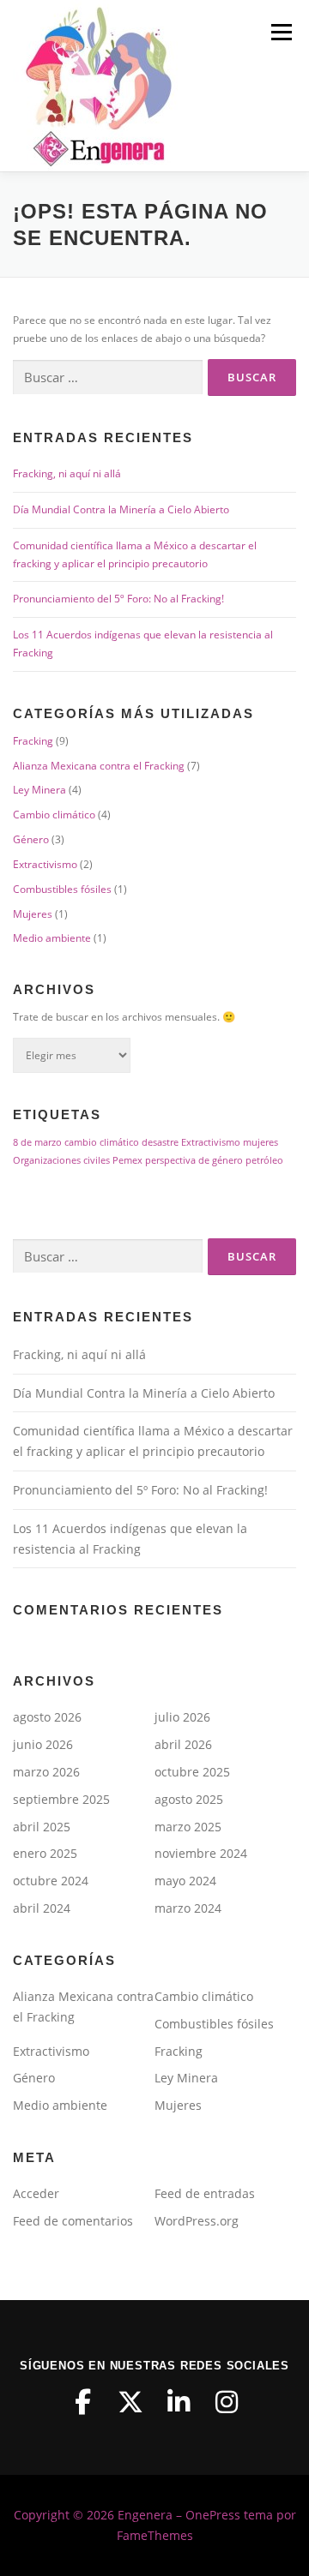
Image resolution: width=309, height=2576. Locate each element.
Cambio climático (54, 815)
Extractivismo (45, 864)
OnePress (213, 2515)
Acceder (36, 2193)
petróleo (264, 1160)
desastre (160, 1142)
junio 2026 (43, 1744)
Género (31, 839)
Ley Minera (39, 790)
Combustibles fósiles (62, 889)
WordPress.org (197, 2221)
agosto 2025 (189, 1799)
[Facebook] (82, 2402)
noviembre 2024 (201, 1853)
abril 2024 (42, 1908)
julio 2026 (182, 1717)
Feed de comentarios (73, 2221)
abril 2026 (183, 1744)
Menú (280, 32)
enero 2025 (45, 1853)
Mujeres (33, 914)
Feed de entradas (205, 2193)
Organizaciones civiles (61, 1160)
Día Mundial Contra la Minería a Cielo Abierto (121, 509)
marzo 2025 (188, 1827)
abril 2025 (42, 1827)
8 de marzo (37, 1142)
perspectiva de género (194, 1160)
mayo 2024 (185, 1881)
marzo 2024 (188, 1908)
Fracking (33, 741)
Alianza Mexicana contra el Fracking (99, 766)
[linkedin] (179, 2402)
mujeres (261, 1142)
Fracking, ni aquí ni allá (67, 473)
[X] (130, 2402)
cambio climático (102, 1142)
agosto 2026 (47, 1717)
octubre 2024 (51, 1881)
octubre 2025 (192, 1772)
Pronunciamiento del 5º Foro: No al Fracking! (118, 599)
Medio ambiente (52, 938)
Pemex (127, 1160)
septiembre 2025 (61, 1799)
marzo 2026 (46, 1772)
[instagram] (227, 2402)
